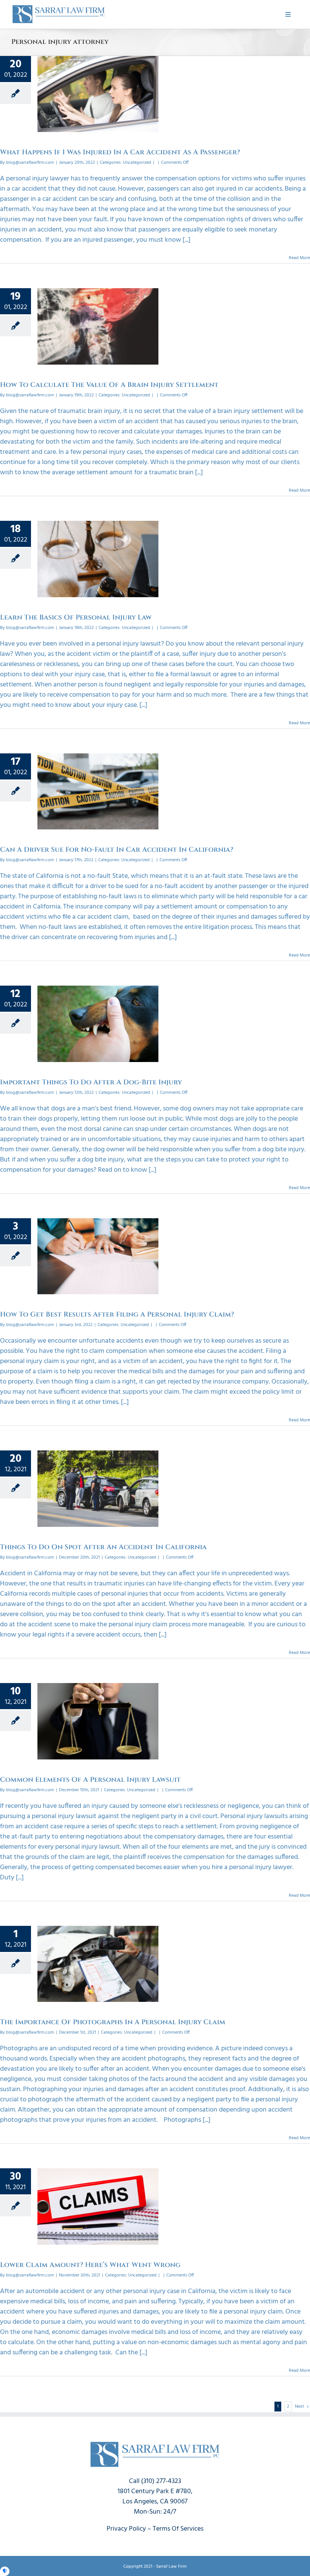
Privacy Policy (126, 2529)
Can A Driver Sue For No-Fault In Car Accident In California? (117, 850)
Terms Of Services (178, 2529)
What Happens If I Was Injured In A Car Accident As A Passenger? (120, 152)
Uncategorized (137, 163)
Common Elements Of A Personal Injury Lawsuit (90, 1780)
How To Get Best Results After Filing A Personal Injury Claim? (117, 1314)
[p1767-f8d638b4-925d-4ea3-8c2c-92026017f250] (59, 7)
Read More (299, 258)
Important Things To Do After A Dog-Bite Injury (91, 1082)
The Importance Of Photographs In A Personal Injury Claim (113, 2022)
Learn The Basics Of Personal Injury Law (76, 617)
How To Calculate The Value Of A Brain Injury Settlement (109, 385)
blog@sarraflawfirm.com (30, 163)
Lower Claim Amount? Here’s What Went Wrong (90, 2265)
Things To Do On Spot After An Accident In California (103, 1547)
